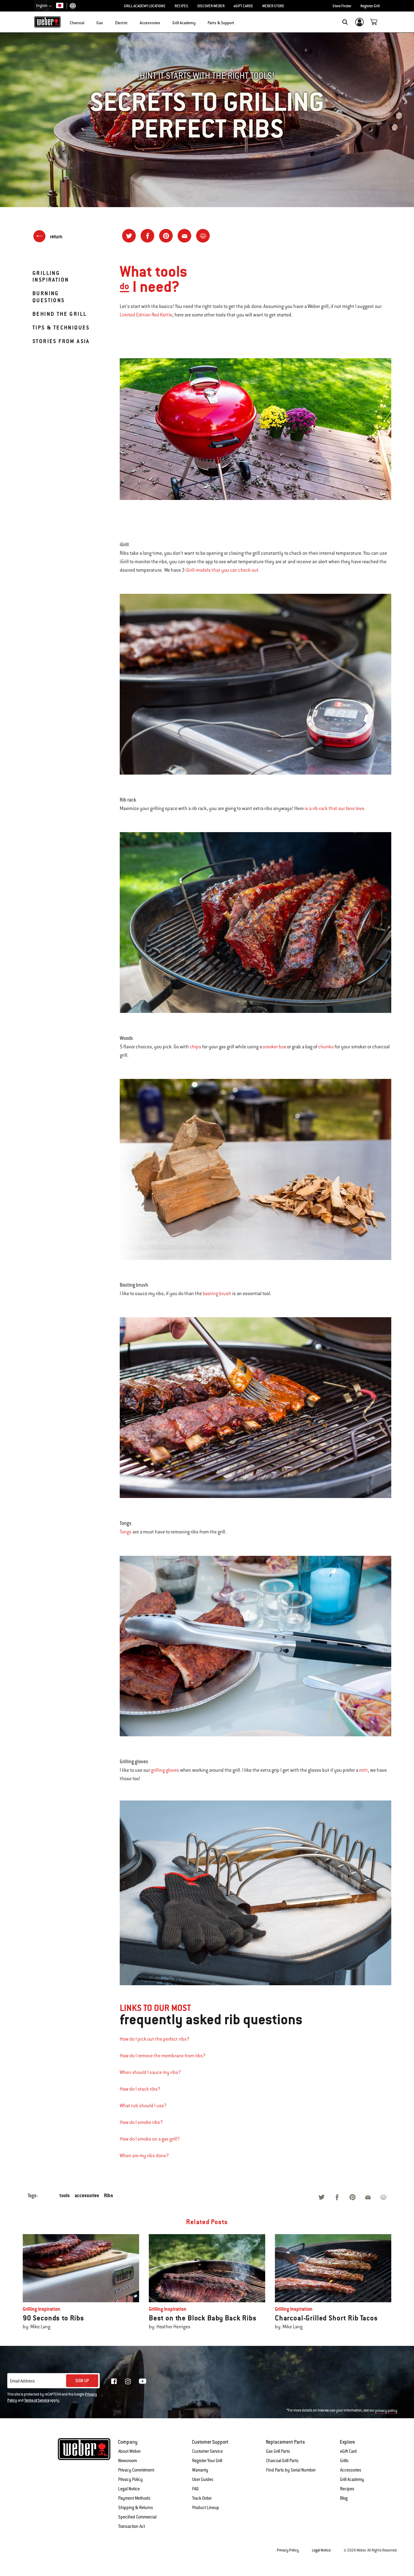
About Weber (129, 2451)
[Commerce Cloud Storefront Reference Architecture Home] (47, 22)
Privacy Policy (130, 2479)
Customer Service (207, 2451)
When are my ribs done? (144, 2156)
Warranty (200, 2470)
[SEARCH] (345, 22)
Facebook (114, 2381)
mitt (364, 1770)
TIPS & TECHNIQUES (61, 327)
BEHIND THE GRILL (60, 314)
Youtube (143, 2381)
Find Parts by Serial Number (291, 2470)
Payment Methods (134, 2498)
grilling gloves (165, 1770)
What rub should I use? (143, 2106)
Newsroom (128, 2461)
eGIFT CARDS (243, 6)
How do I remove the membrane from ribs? (163, 2056)
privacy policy (386, 2411)
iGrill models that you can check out (222, 570)
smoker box (274, 1047)
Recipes (347, 2489)
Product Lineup (206, 2508)
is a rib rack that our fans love (334, 809)
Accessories (351, 2470)
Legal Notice (129, 2489)
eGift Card (348, 2451)
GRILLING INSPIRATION (51, 276)
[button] (88, 21)
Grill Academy (352, 2479)
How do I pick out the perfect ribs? (155, 2039)
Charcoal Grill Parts (282, 2461)
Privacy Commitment (136, 2470)
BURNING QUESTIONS (49, 297)
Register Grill (370, 6)
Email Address (22, 2381)
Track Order (202, 2498)
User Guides (203, 2479)
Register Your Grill (207, 2461)
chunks (326, 1047)
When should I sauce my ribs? (150, 2072)
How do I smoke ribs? (141, 2122)
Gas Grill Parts (278, 2451)
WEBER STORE (273, 6)
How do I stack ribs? (140, 2089)
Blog (344, 2498)
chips (195, 1047)
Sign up (82, 2381)
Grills (344, 2461)
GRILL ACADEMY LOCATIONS (145, 6)
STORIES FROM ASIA (61, 341)
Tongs (126, 1532)
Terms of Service (37, 2400)
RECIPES (181, 6)
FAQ (195, 2489)
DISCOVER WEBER (211, 6)
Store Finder (342, 6)
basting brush (217, 1294)
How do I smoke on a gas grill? (150, 2139)
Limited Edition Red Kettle (146, 315)
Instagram (128, 2381)
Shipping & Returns (136, 2508)
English (42, 6)
